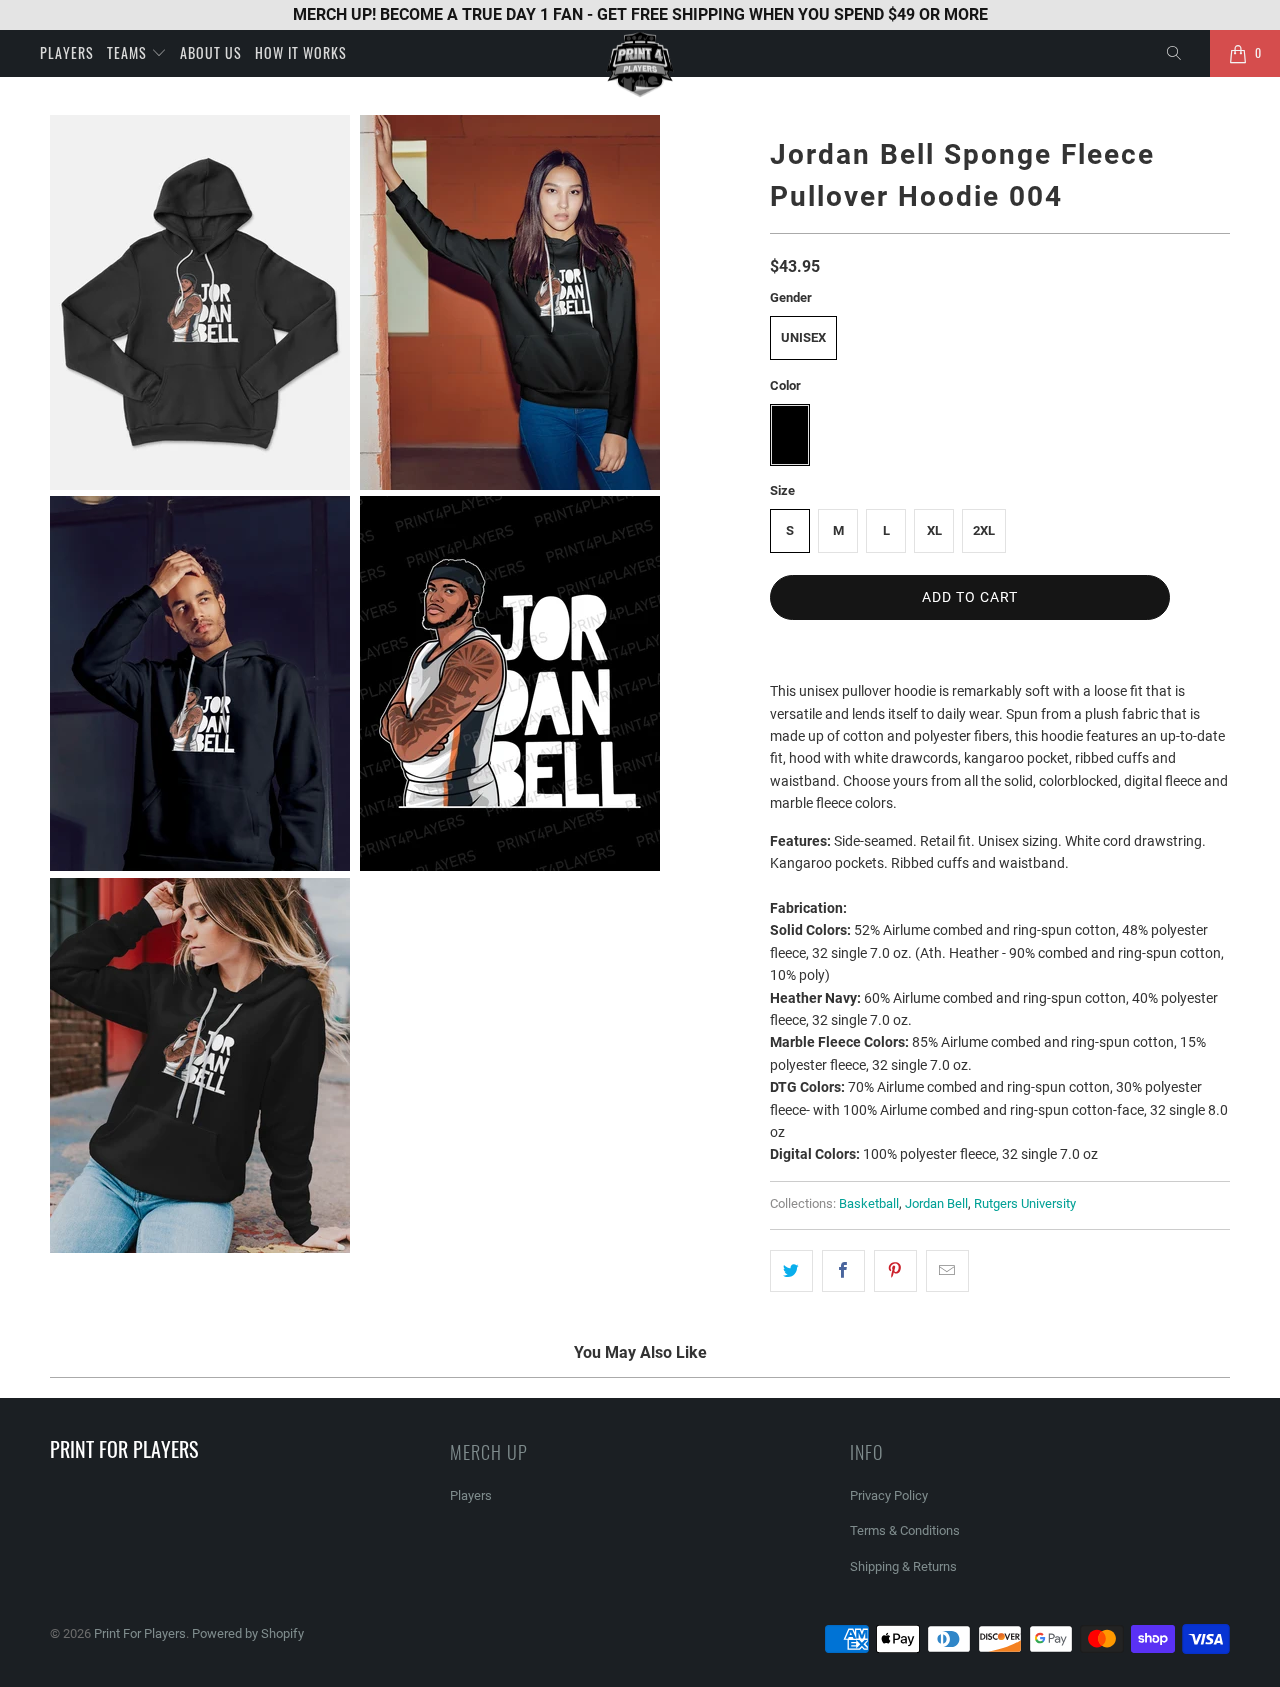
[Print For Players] (640, 64)
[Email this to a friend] (947, 1271)
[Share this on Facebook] (843, 1271)
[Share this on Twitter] (791, 1271)
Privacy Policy (889, 1495)
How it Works (301, 52)
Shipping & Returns (903, 1566)
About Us (211, 52)
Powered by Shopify (248, 1633)
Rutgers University (1025, 1203)
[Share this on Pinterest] (895, 1271)
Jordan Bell (936, 1203)
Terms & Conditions (905, 1530)
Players (67, 52)
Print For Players (140, 1633)
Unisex (803, 337)
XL (934, 530)
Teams (129, 52)
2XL (984, 530)
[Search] (1175, 54)
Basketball (869, 1203)
